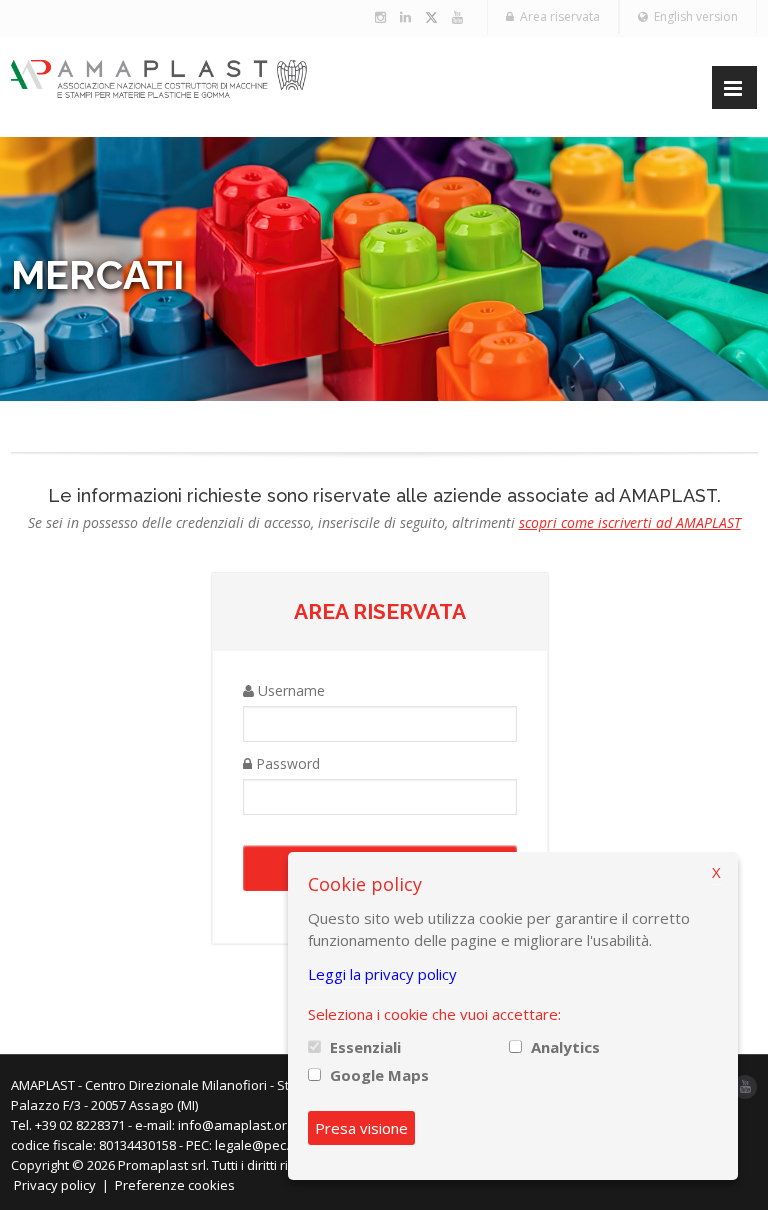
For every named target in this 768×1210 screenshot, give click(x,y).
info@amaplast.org (236, 1125)
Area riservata (557, 16)
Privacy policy (55, 1185)
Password (286, 763)
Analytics (565, 1047)
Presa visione (361, 1128)
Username (289, 690)
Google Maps (379, 1075)
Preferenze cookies (175, 1185)
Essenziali (365, 1047)
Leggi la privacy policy (382, 974)
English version (693, 16)
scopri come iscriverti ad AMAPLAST (630, 522)
